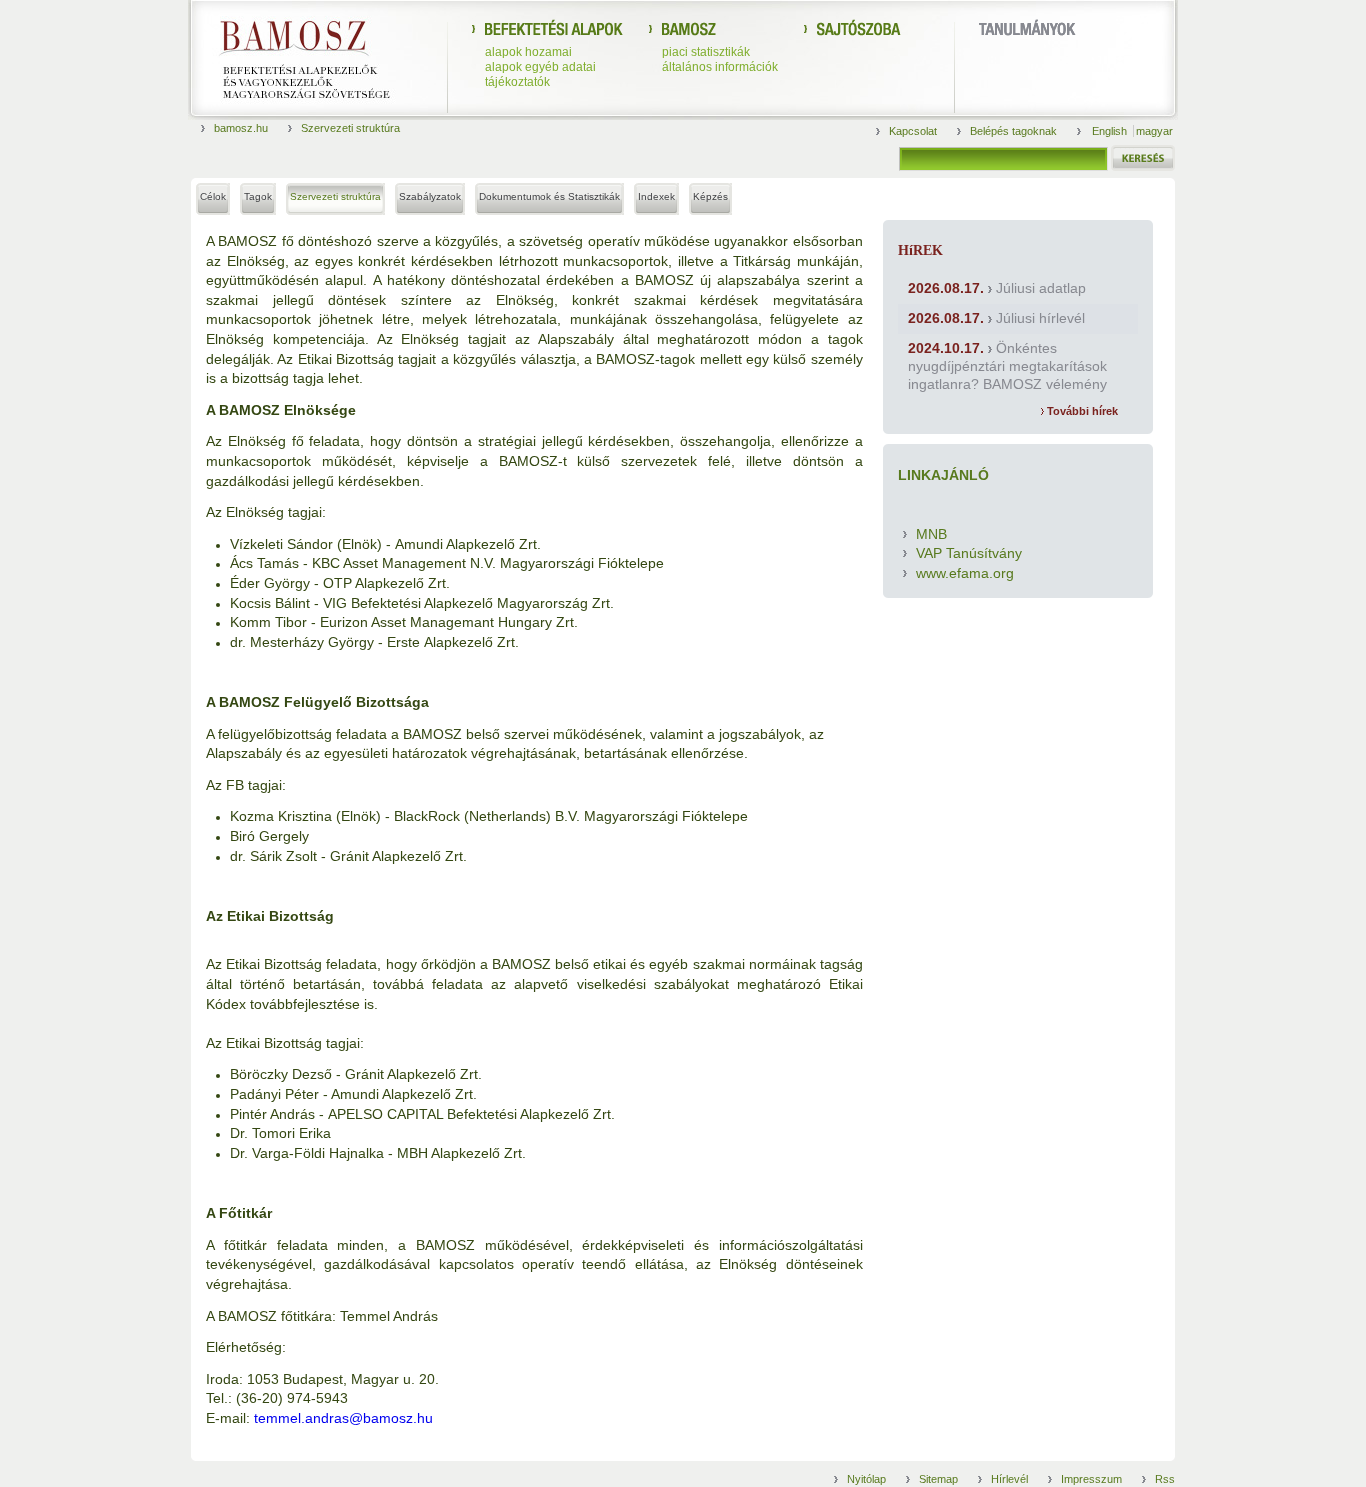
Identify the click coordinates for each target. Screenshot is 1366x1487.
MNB (931, 534)
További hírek (1081, 411)
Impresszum (1091, 1479)
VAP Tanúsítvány (969, 553)
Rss (1165, 1479)
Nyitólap (866, 1479)
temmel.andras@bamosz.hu (343, 1418)
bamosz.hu (241, 128)
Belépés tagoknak (1013, 131)
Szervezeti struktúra (350, 128)
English (1111, 131)
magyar (1154, 131)
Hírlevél (1009, 1479)
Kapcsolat (913, 131)
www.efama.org (965, 573)
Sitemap (938, 1479)
